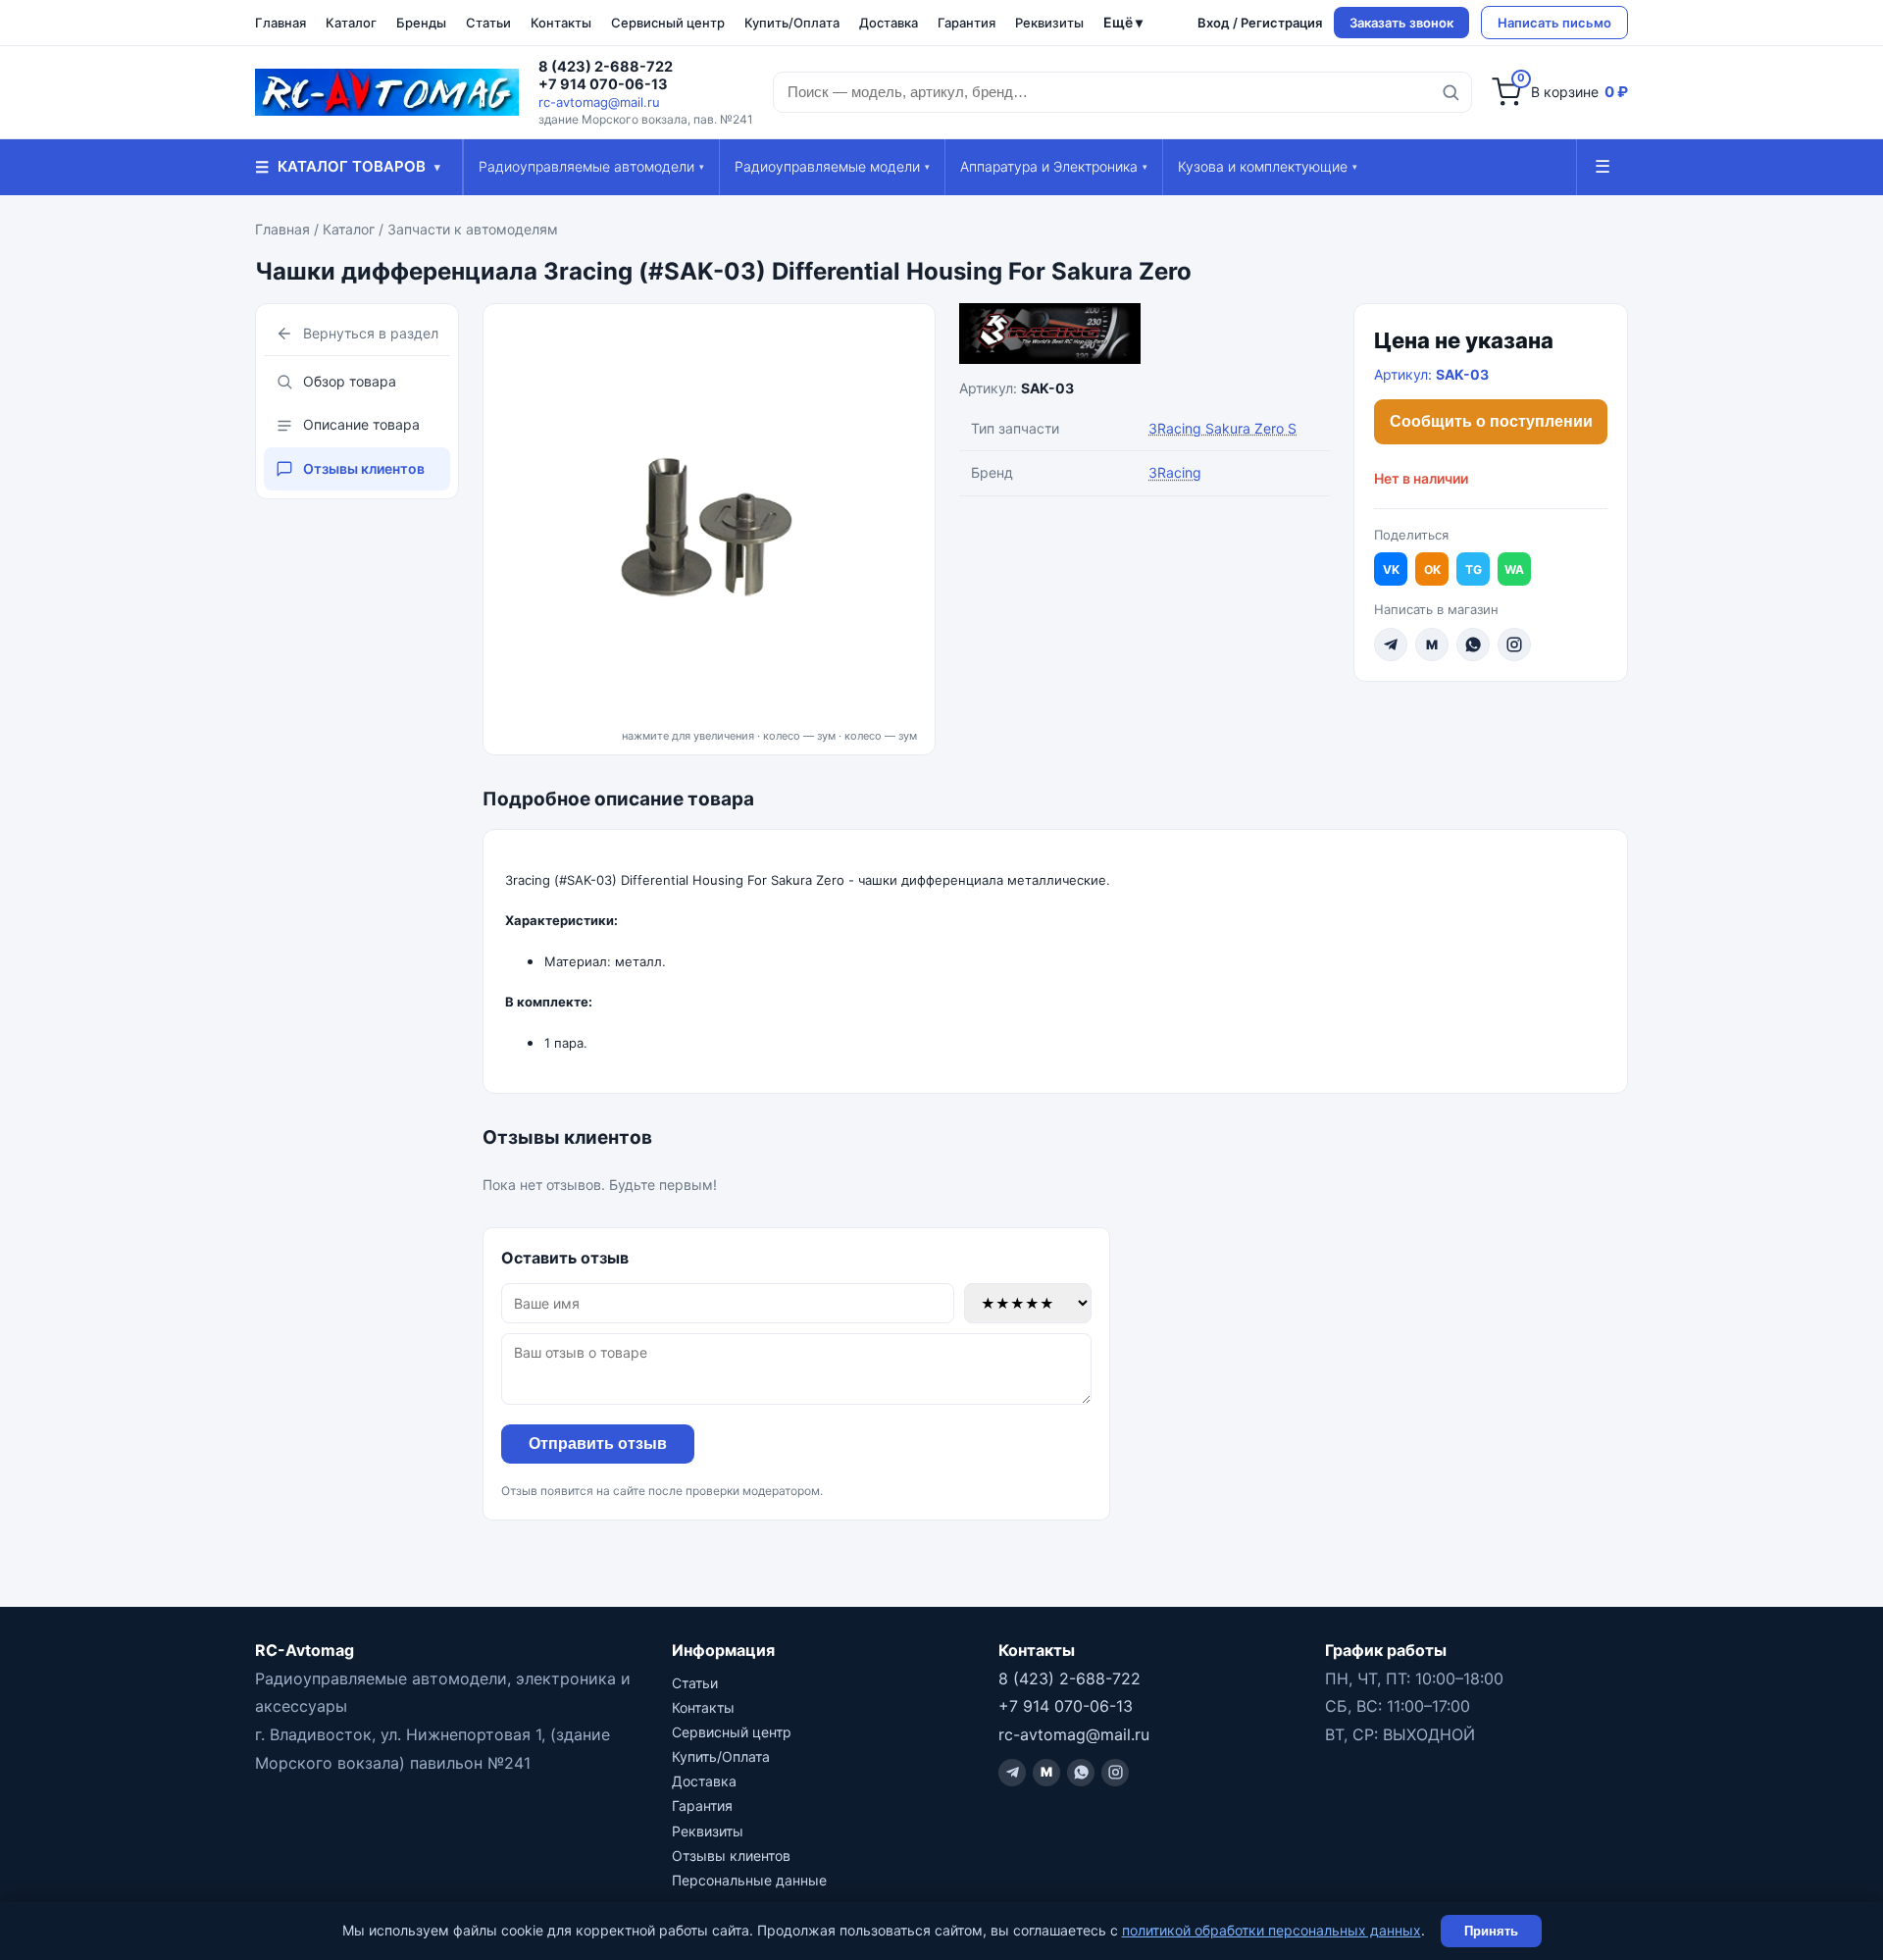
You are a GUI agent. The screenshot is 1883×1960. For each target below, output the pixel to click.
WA (1514, 569)
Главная (280, 23)
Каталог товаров (348, 167)
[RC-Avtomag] (387, 92)
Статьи (488, 23)
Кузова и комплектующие (1268, 166)
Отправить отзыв (598, 1444)
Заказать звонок (1401, 23)
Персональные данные (749, 1880)
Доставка (889, 23)
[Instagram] (1514, 645)
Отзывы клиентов (364, 468)
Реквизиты (1049, 23)
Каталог (351, 23)
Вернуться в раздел (371, 333)
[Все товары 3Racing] (1145, 334)
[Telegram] (1391, 645)
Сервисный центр (668, 23)
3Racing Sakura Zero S (1222, 428)
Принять (1491, 1931)
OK (1432, 569)
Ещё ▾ (1123, 22)
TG (1474, 569)
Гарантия (967, 23)
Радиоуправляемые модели (832, 166)
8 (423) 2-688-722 (606, 67)
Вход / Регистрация (1260, 23)
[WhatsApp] (1473, 645)
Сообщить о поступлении (1491, 421)
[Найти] (1450, 92)
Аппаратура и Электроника (1054, 166)
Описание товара (361, 424)
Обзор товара (350, 381)
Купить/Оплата (792, 23)
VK (1391, 569)
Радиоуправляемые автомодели (591, 166)
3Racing (1175, 472)
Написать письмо (1554, 23)
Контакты (561, 23)
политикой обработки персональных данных (1272, 1930)
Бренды (421, 23)
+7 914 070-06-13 (603, 84)
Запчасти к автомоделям (473, 229)
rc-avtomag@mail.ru (599, 102)
